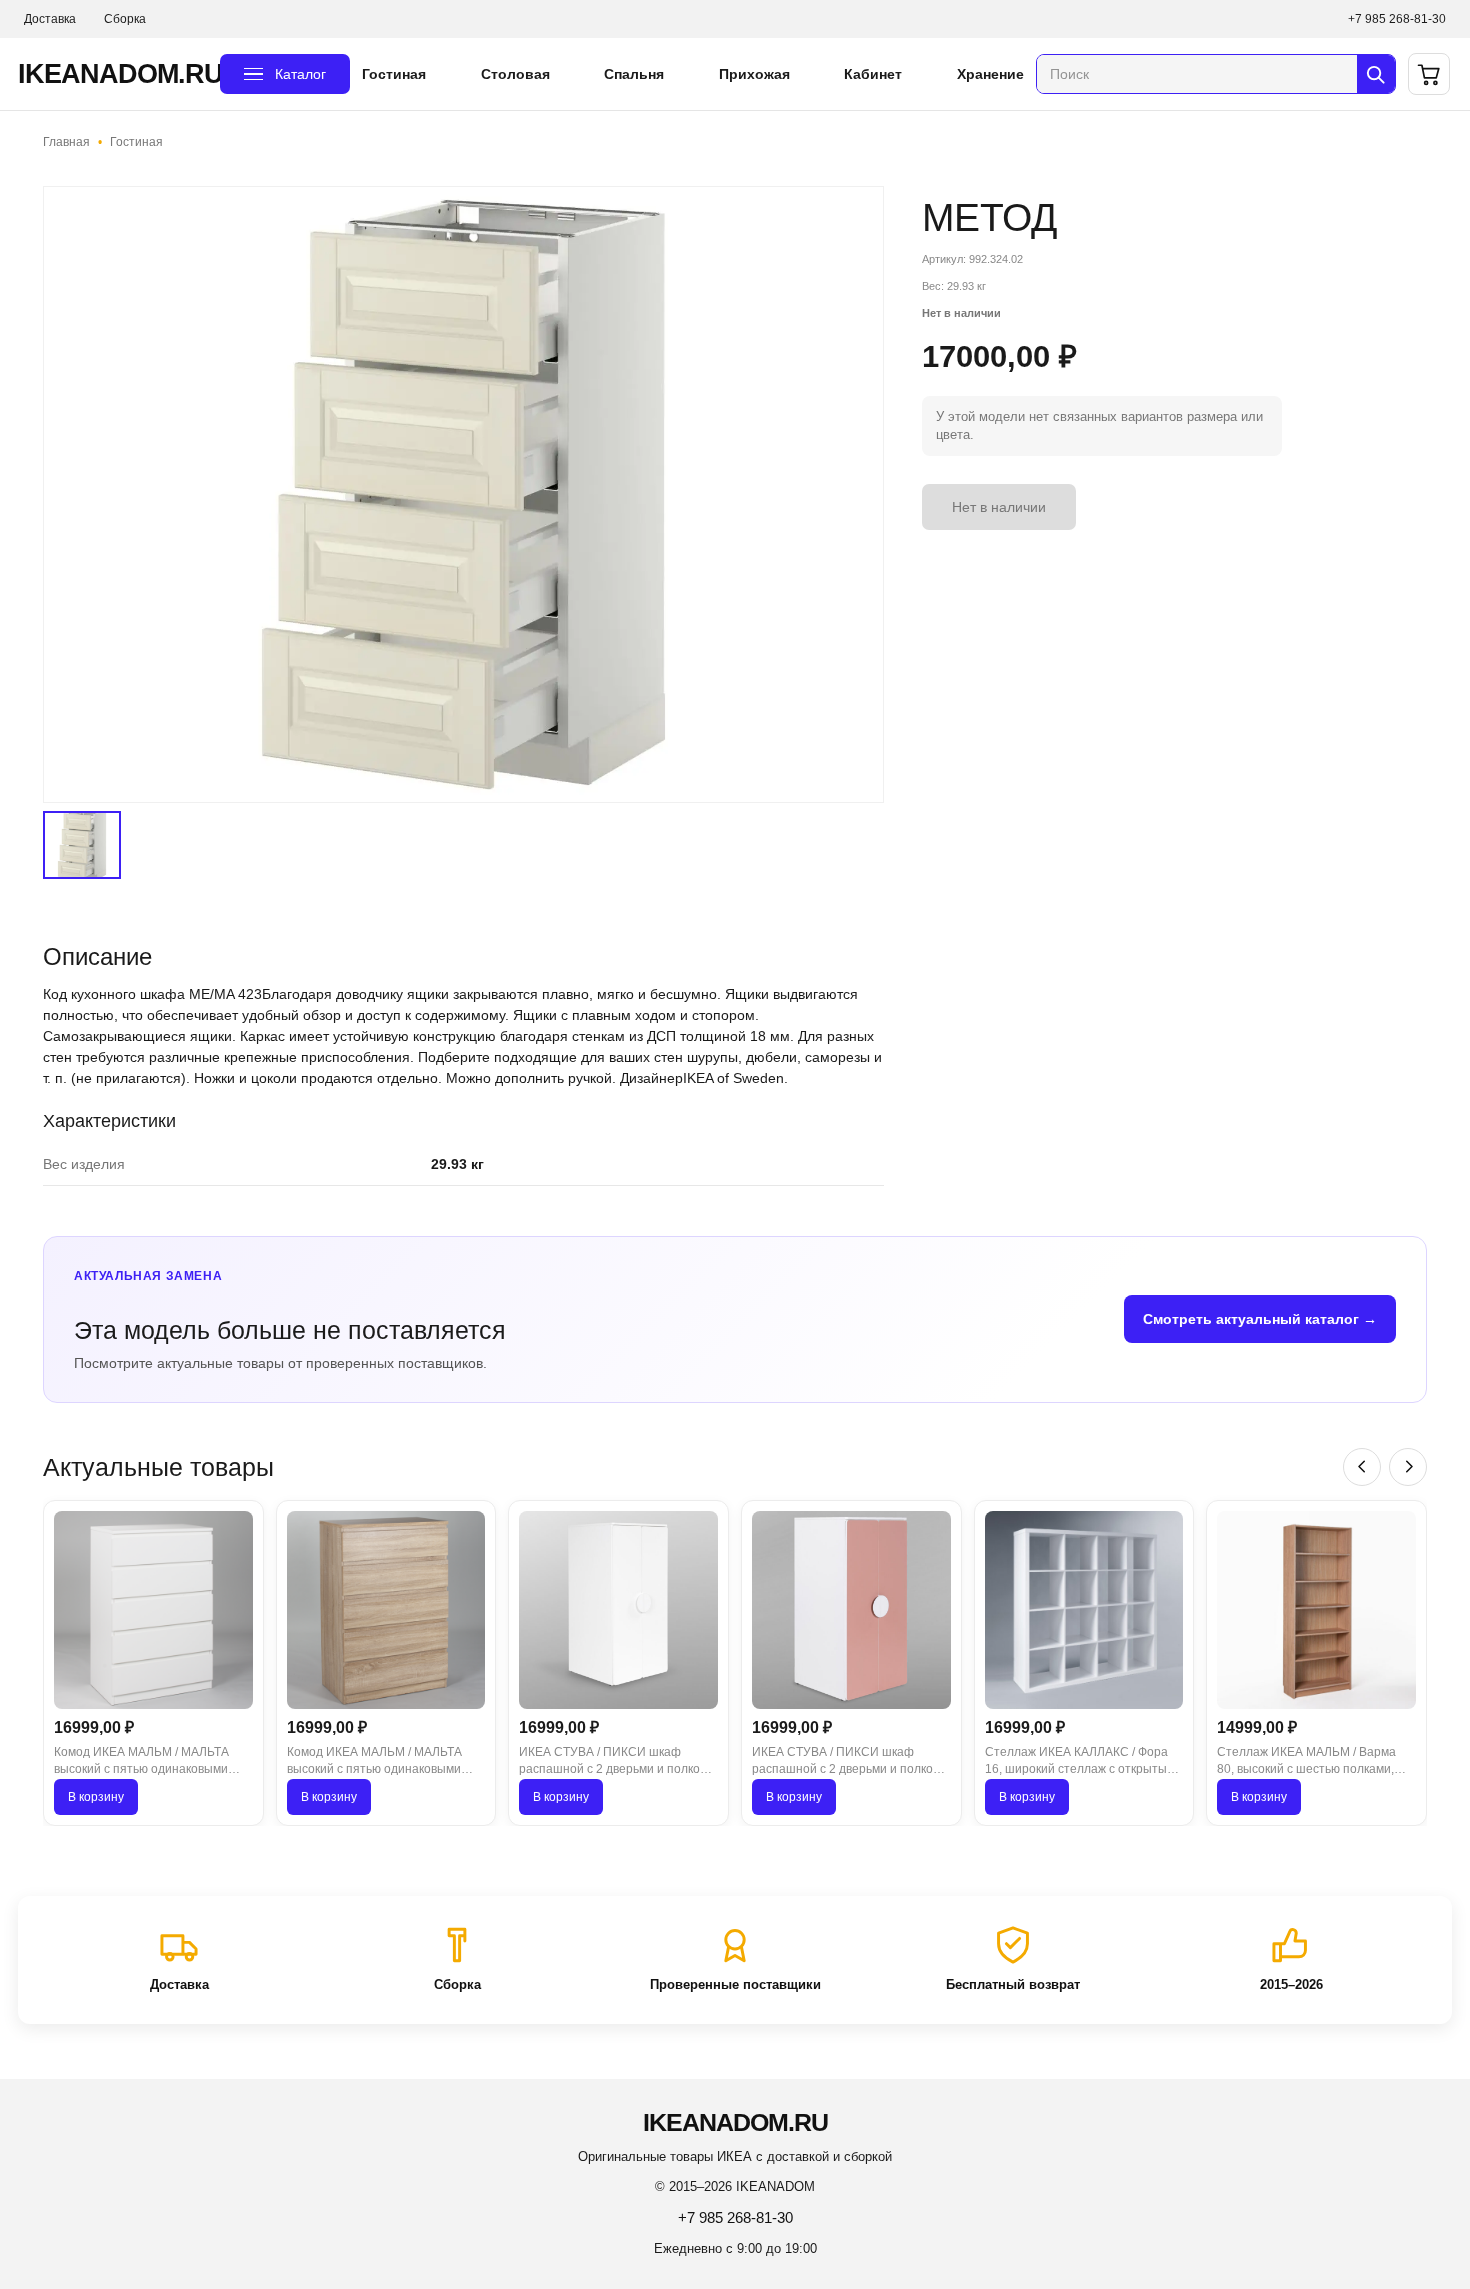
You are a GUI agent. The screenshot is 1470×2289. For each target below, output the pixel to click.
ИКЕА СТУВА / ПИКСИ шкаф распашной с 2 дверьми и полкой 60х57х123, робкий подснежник (613, 1762)
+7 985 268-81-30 (1397, 19)
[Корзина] (1429, 74)
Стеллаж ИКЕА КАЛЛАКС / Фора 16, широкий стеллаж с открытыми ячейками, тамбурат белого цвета (1083, 1762)
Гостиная (394, 74)
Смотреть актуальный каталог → (1260, 1319)
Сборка (125, 19)
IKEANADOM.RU (113, 74)
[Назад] (1362, 1467)
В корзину (96, 1797)
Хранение (990, 74)
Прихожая (754, 74)
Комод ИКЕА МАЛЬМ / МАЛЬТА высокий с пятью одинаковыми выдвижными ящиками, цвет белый (141, 1762)
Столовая (515, 74)
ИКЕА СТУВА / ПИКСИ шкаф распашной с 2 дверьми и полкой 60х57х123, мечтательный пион (846, 1762)
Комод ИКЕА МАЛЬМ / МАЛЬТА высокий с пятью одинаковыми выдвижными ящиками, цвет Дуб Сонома (379, 1762)
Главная (66, 142)
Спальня (634, 74)
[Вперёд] (1408, 1467)
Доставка (50, 19)
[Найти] (1376, 74)
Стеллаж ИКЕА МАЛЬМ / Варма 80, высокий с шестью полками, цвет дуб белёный (1306, 1762)
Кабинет (873, 74)
